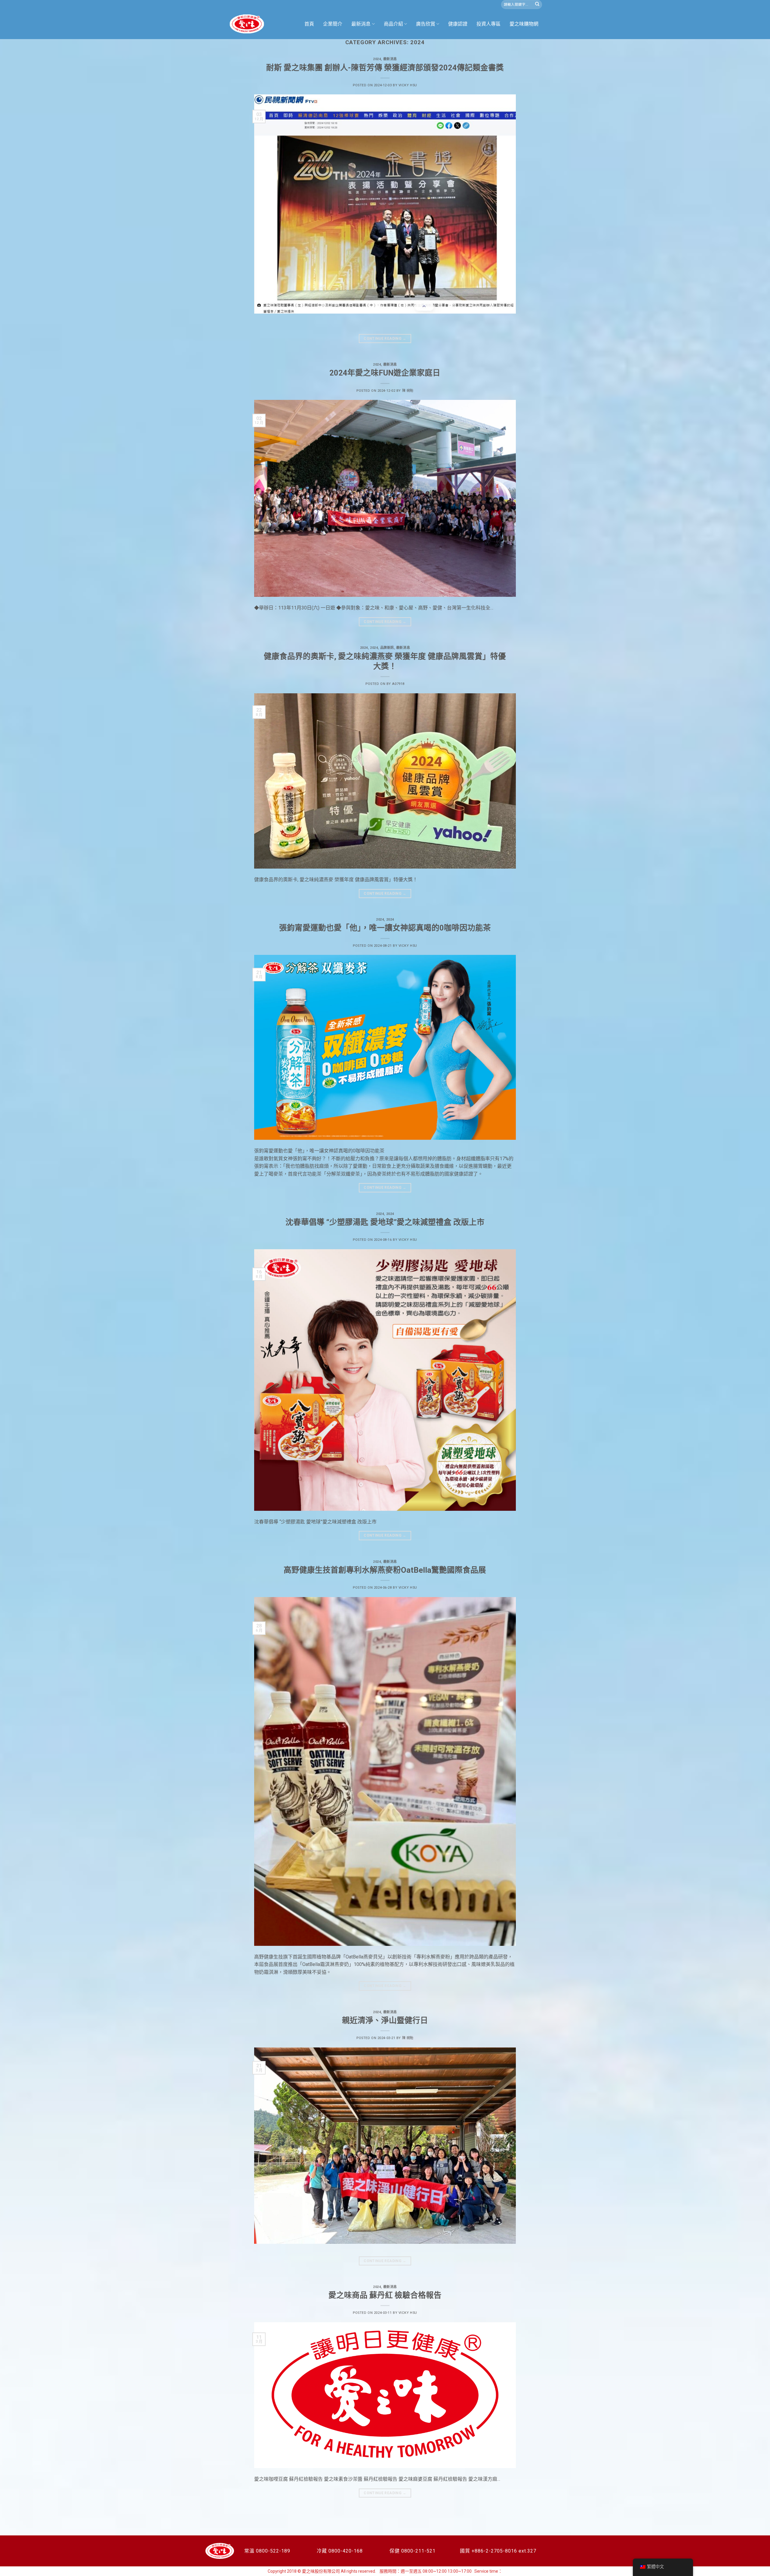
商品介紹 (393, 24)
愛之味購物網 (524, 24)
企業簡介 (333, 24)
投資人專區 (488, 24)
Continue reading (385, 339)
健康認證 (458, 24)
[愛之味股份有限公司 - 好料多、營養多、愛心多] (247, 24)
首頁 (309, 24)
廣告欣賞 (426, 24)
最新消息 (361, 24)
